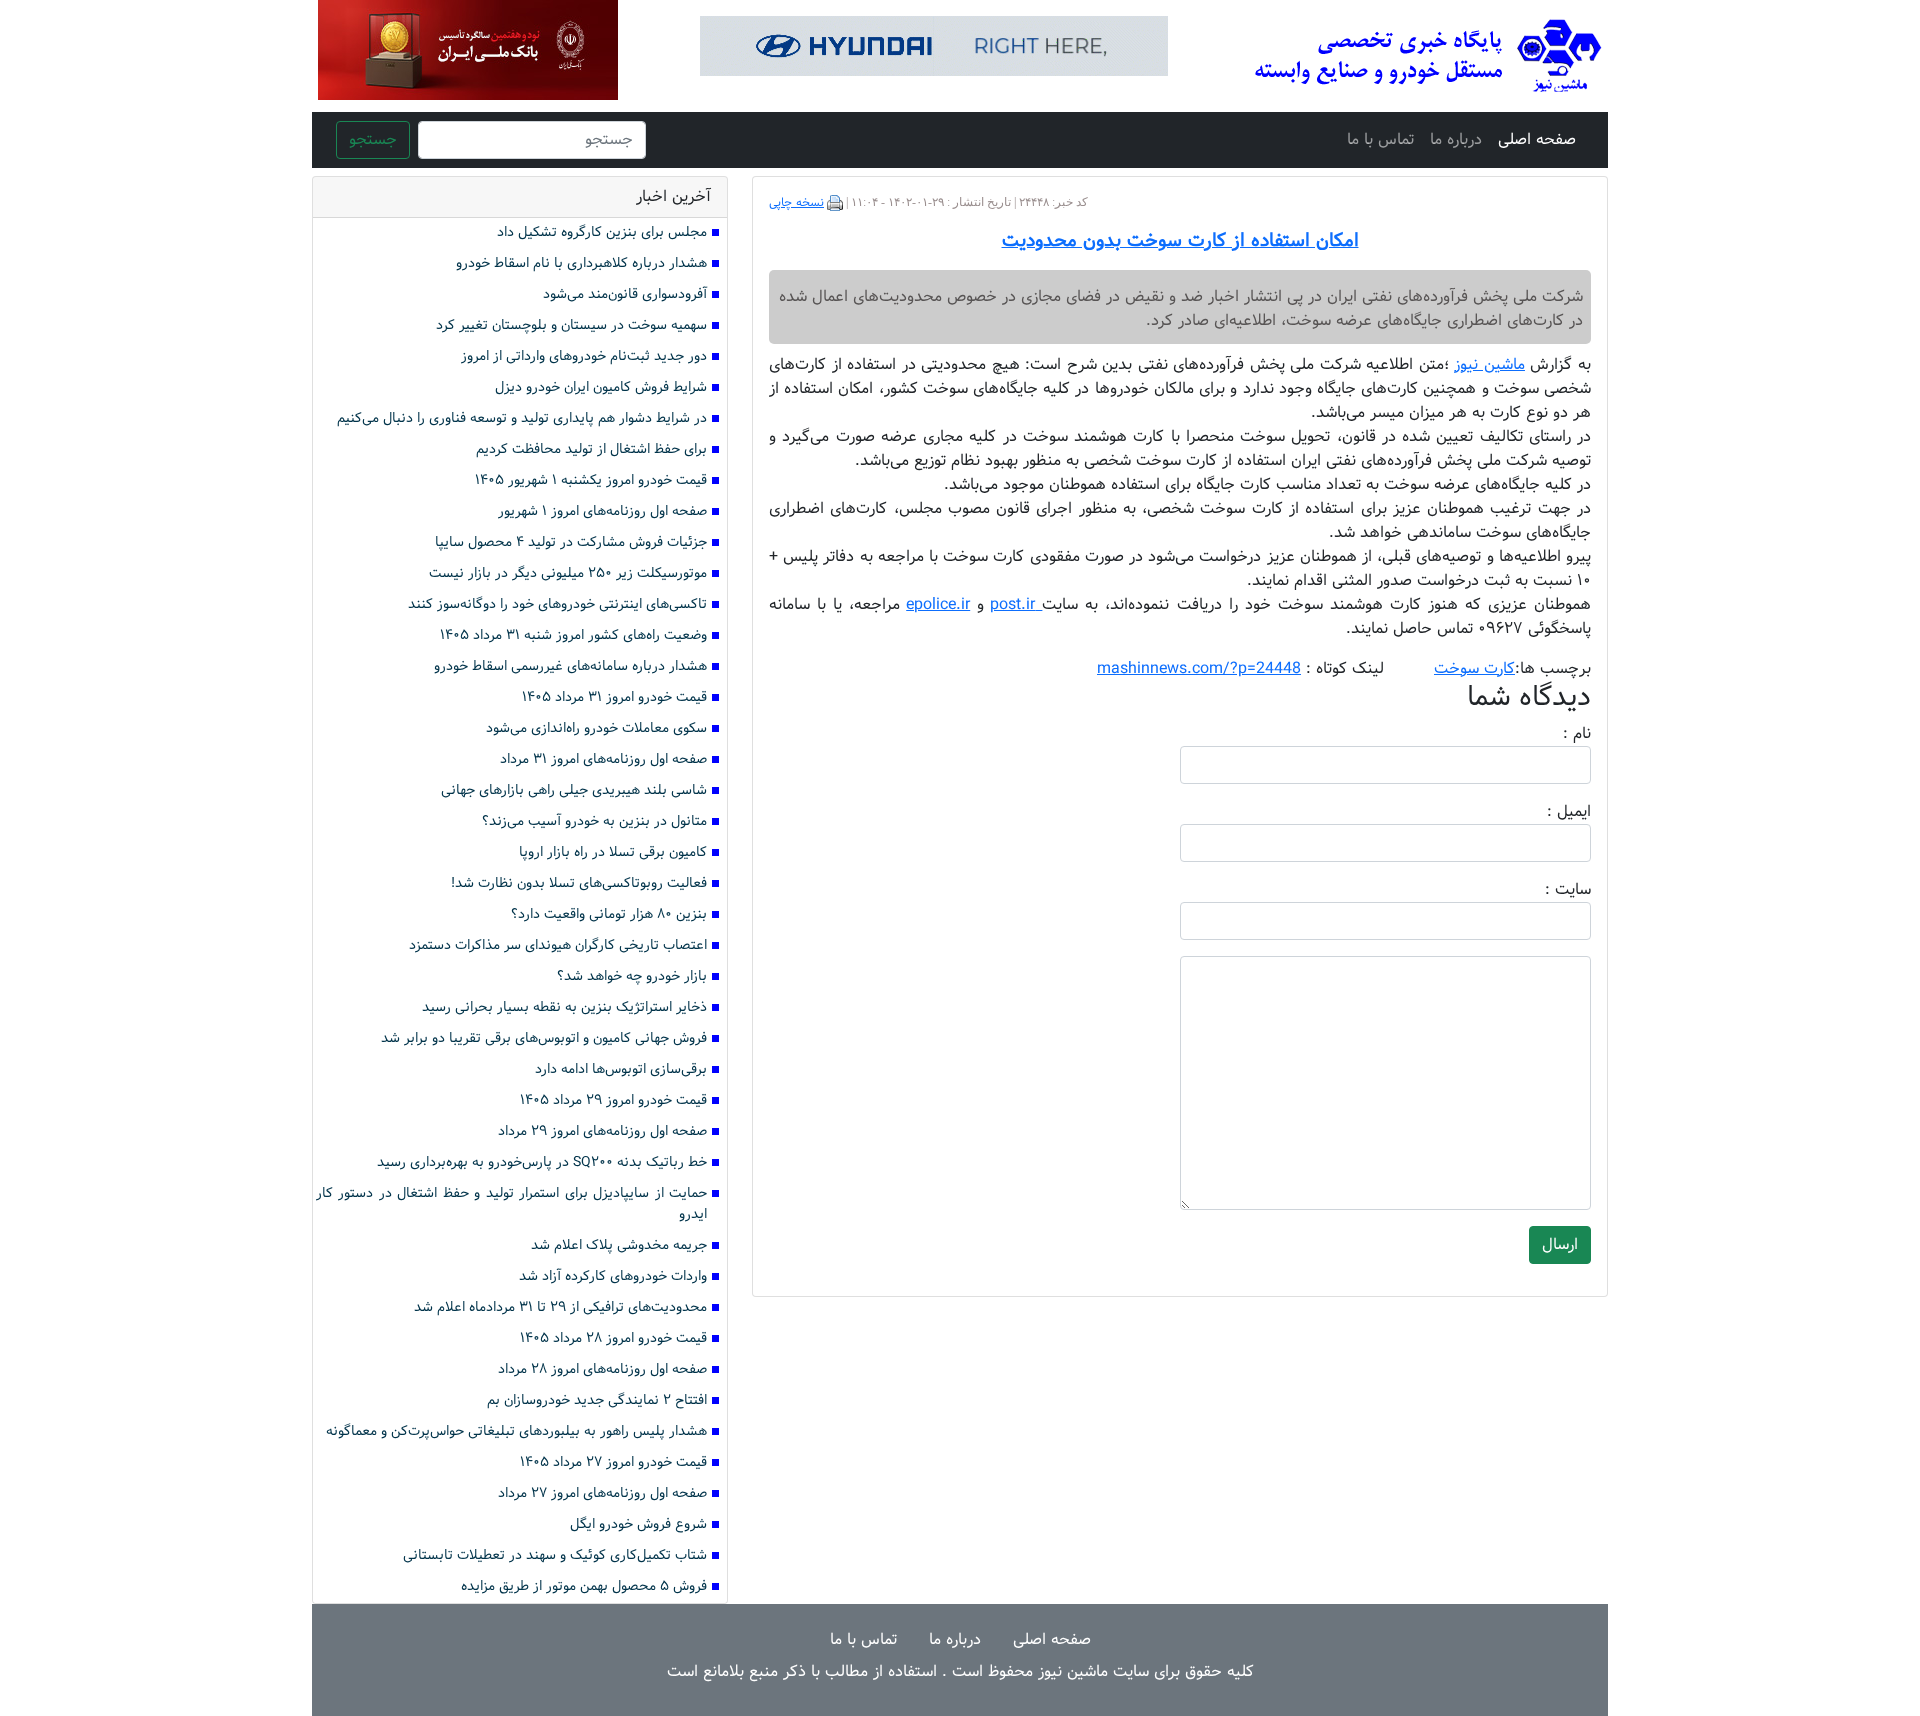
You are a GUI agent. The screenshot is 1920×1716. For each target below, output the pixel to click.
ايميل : (1545, 812)
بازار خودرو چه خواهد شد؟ (632, 976)
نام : (1547, 734)
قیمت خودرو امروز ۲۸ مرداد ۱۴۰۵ (613, 1338)
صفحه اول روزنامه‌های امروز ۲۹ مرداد (602, 1131)
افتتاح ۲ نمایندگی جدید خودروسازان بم (597, 1400)
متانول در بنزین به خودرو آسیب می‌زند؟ (594, 821)
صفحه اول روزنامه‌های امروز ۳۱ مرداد (603, 759)
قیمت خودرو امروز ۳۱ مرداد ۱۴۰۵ (614, 697)
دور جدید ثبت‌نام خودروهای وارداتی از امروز (584, 356)
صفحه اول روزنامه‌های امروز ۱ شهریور (602, 511)
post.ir (1016, 604)
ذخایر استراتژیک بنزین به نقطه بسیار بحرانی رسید (564, 1007)
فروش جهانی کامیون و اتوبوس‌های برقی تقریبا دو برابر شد (544, 1038)
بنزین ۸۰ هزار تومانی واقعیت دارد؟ (609, 914)
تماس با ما (1380, 139)
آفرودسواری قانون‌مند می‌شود (625, 294)
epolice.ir (938, 604)
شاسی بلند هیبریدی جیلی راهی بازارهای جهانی (574, 790)
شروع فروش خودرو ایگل (638, 1524)
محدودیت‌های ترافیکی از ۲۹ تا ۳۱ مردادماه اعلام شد (560, 1307)
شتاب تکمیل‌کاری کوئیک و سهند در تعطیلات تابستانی (555, 1555)
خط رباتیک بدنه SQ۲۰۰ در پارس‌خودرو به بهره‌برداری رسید (542, 1162)
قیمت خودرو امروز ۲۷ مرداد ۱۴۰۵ (613, 1462)
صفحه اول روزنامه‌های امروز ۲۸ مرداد (602, 1369)
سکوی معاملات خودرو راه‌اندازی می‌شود (596, 728)
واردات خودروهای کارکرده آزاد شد (613, 1276)
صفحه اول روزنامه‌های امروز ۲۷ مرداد (602, 1493)
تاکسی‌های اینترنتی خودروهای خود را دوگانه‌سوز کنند (557, 604)
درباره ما (1456, 139)
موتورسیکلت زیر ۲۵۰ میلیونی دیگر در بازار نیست (568, 573)
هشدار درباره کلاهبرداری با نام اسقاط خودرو (581, 263)
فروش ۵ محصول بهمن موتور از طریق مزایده (584, 1586)
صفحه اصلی (1537, 139)
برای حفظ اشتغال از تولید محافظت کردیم (591, 449)
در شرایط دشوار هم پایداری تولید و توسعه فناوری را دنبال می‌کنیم (522, 418)
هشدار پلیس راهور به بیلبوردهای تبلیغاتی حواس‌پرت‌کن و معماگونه (516, 1431)
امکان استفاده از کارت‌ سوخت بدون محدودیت (1180, 241)
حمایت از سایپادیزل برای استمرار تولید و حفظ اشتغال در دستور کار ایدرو (511, 1204)
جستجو (373, 139)
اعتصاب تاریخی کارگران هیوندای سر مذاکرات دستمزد (558, 945)
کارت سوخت (1474, 668)
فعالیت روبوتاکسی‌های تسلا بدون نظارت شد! (579, 883)
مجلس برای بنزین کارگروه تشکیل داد (602, 232)
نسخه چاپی (796, 203)
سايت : (1546, 890)
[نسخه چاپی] (835, 203)
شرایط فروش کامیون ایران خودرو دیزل (601, 387)
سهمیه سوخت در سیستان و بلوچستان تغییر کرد (571, 325)
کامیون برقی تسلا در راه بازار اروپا (613, 852)
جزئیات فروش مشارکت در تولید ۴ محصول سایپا (571, 542)
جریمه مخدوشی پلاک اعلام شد (619, 1245)
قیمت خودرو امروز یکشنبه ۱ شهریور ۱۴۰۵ (591, 480)
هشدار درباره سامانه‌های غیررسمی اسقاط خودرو (570, 666)
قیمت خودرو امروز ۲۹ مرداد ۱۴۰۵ (613, 1100)
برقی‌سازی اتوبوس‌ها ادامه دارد (621, 1069)
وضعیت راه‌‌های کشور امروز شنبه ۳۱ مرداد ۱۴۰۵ (573, 635)
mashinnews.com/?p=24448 (1199, 668)
